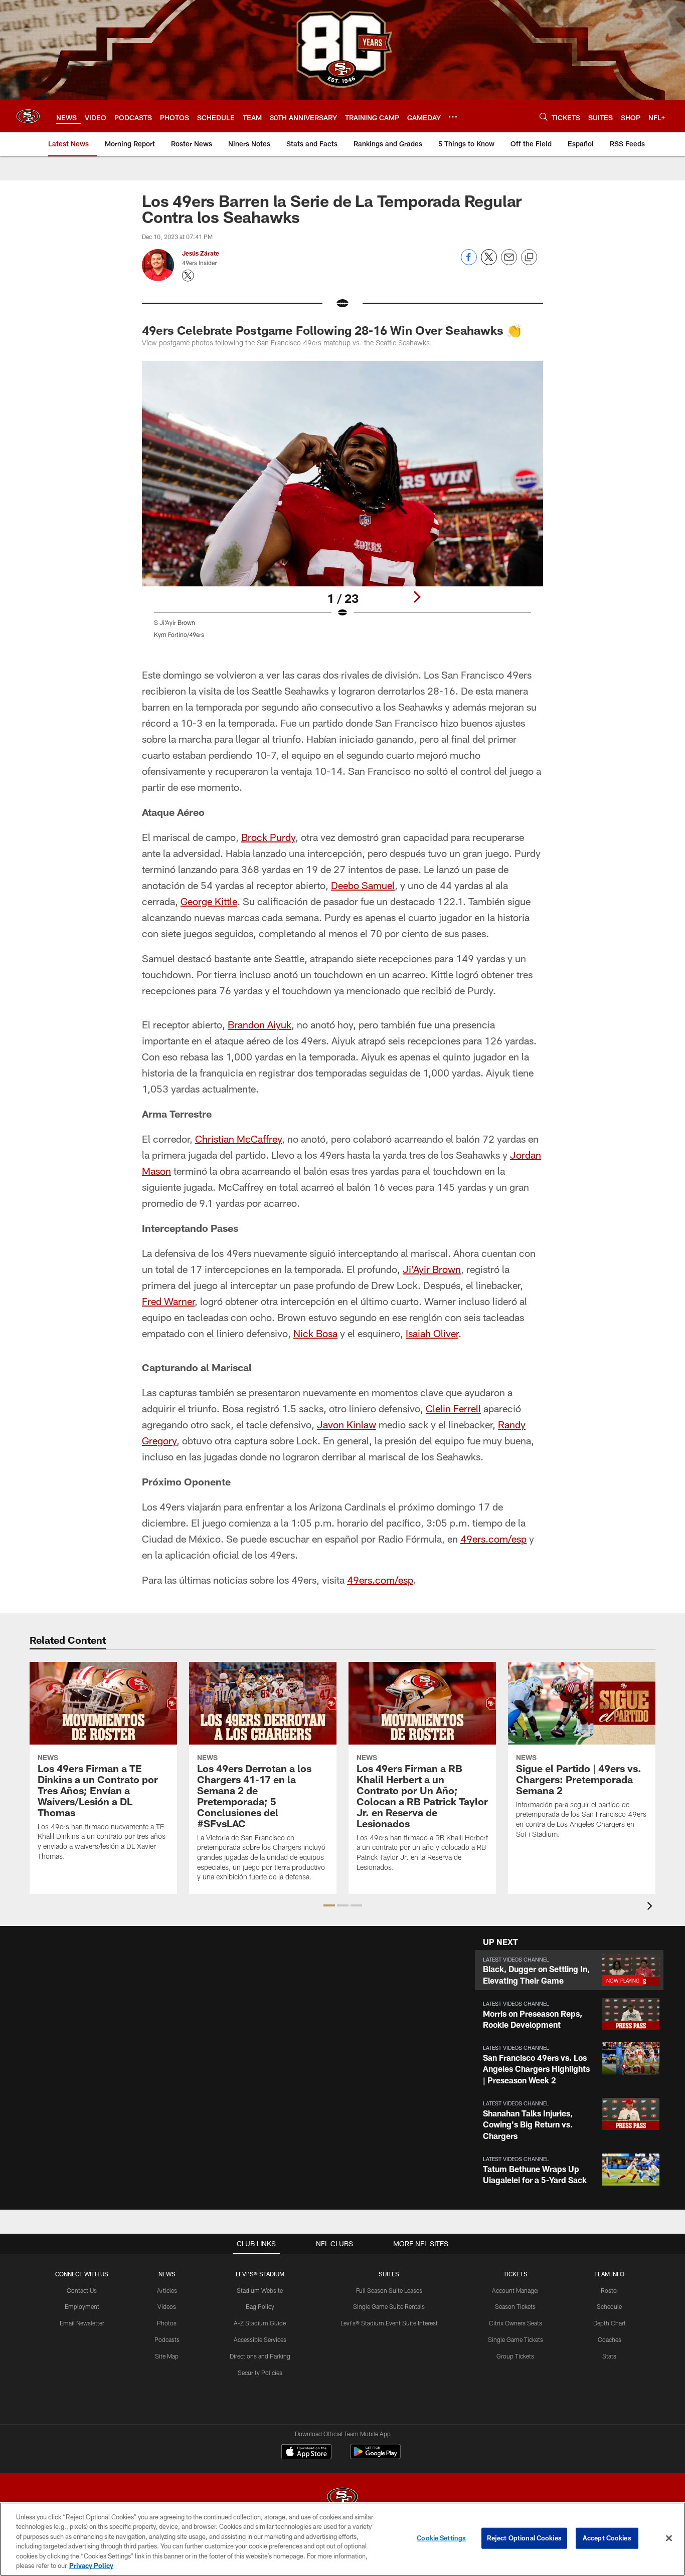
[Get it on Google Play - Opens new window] (375, 2456)
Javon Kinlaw (347, 1424)
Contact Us (82, 2290)
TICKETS (516, 2274)
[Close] (669, 2538)
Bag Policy (260, 2306)
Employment (82, 2306)
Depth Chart (610, 2323)
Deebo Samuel (363, 885)
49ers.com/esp (493, 1539)
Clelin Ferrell (453, 1408)
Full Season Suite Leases (389, 2290)
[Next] (417, 597)
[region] (342, 2539)
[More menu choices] (453, 117)
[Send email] (509, 262)
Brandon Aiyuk (260, 1024)
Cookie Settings (441, 2538)
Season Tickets (515, 2306)
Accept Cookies (607, 2538)
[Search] (544, 117)
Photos (167, 2323)
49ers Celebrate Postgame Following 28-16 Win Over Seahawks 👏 (332, 330)
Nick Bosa (315, 1333)
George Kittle (209, 901)
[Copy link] (529, 258)
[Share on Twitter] (489, 262)
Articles (167, 2290)
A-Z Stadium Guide (260, 2323)
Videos (167, 2306)
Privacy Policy (91, 2565)
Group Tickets (515, 2356)
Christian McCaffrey (238, 1139)
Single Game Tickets (516, 2339)
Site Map (167, 2356)
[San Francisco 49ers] (342, 2498)
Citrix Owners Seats (516, 2323)
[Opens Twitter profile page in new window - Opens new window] (188, 276)
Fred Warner (168, 1301)
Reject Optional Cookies (524, 2538)
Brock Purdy (268, 837)
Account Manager (516, 2290)
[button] (329, 1905)
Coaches (610, 2339)
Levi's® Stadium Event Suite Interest (389, 2323)
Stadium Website (260, 2290)
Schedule (609, 2306)
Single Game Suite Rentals (389, 2306)
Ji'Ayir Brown (432, 1269)
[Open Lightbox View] (342, 506)
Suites (389, 2274)
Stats (609, 2356)
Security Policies (260, 2373)
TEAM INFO (609, 2274)
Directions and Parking (260, 2356)
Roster (610, 2290)
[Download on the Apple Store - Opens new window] (306, 2453)
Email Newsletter (82, 2323)
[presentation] (651, 1907)
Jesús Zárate (201, 253)
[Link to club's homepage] (28, 116)
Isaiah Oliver (432, 1333)
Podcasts (167, 2339)
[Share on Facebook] (469, 262)
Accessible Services (260, 2339)
